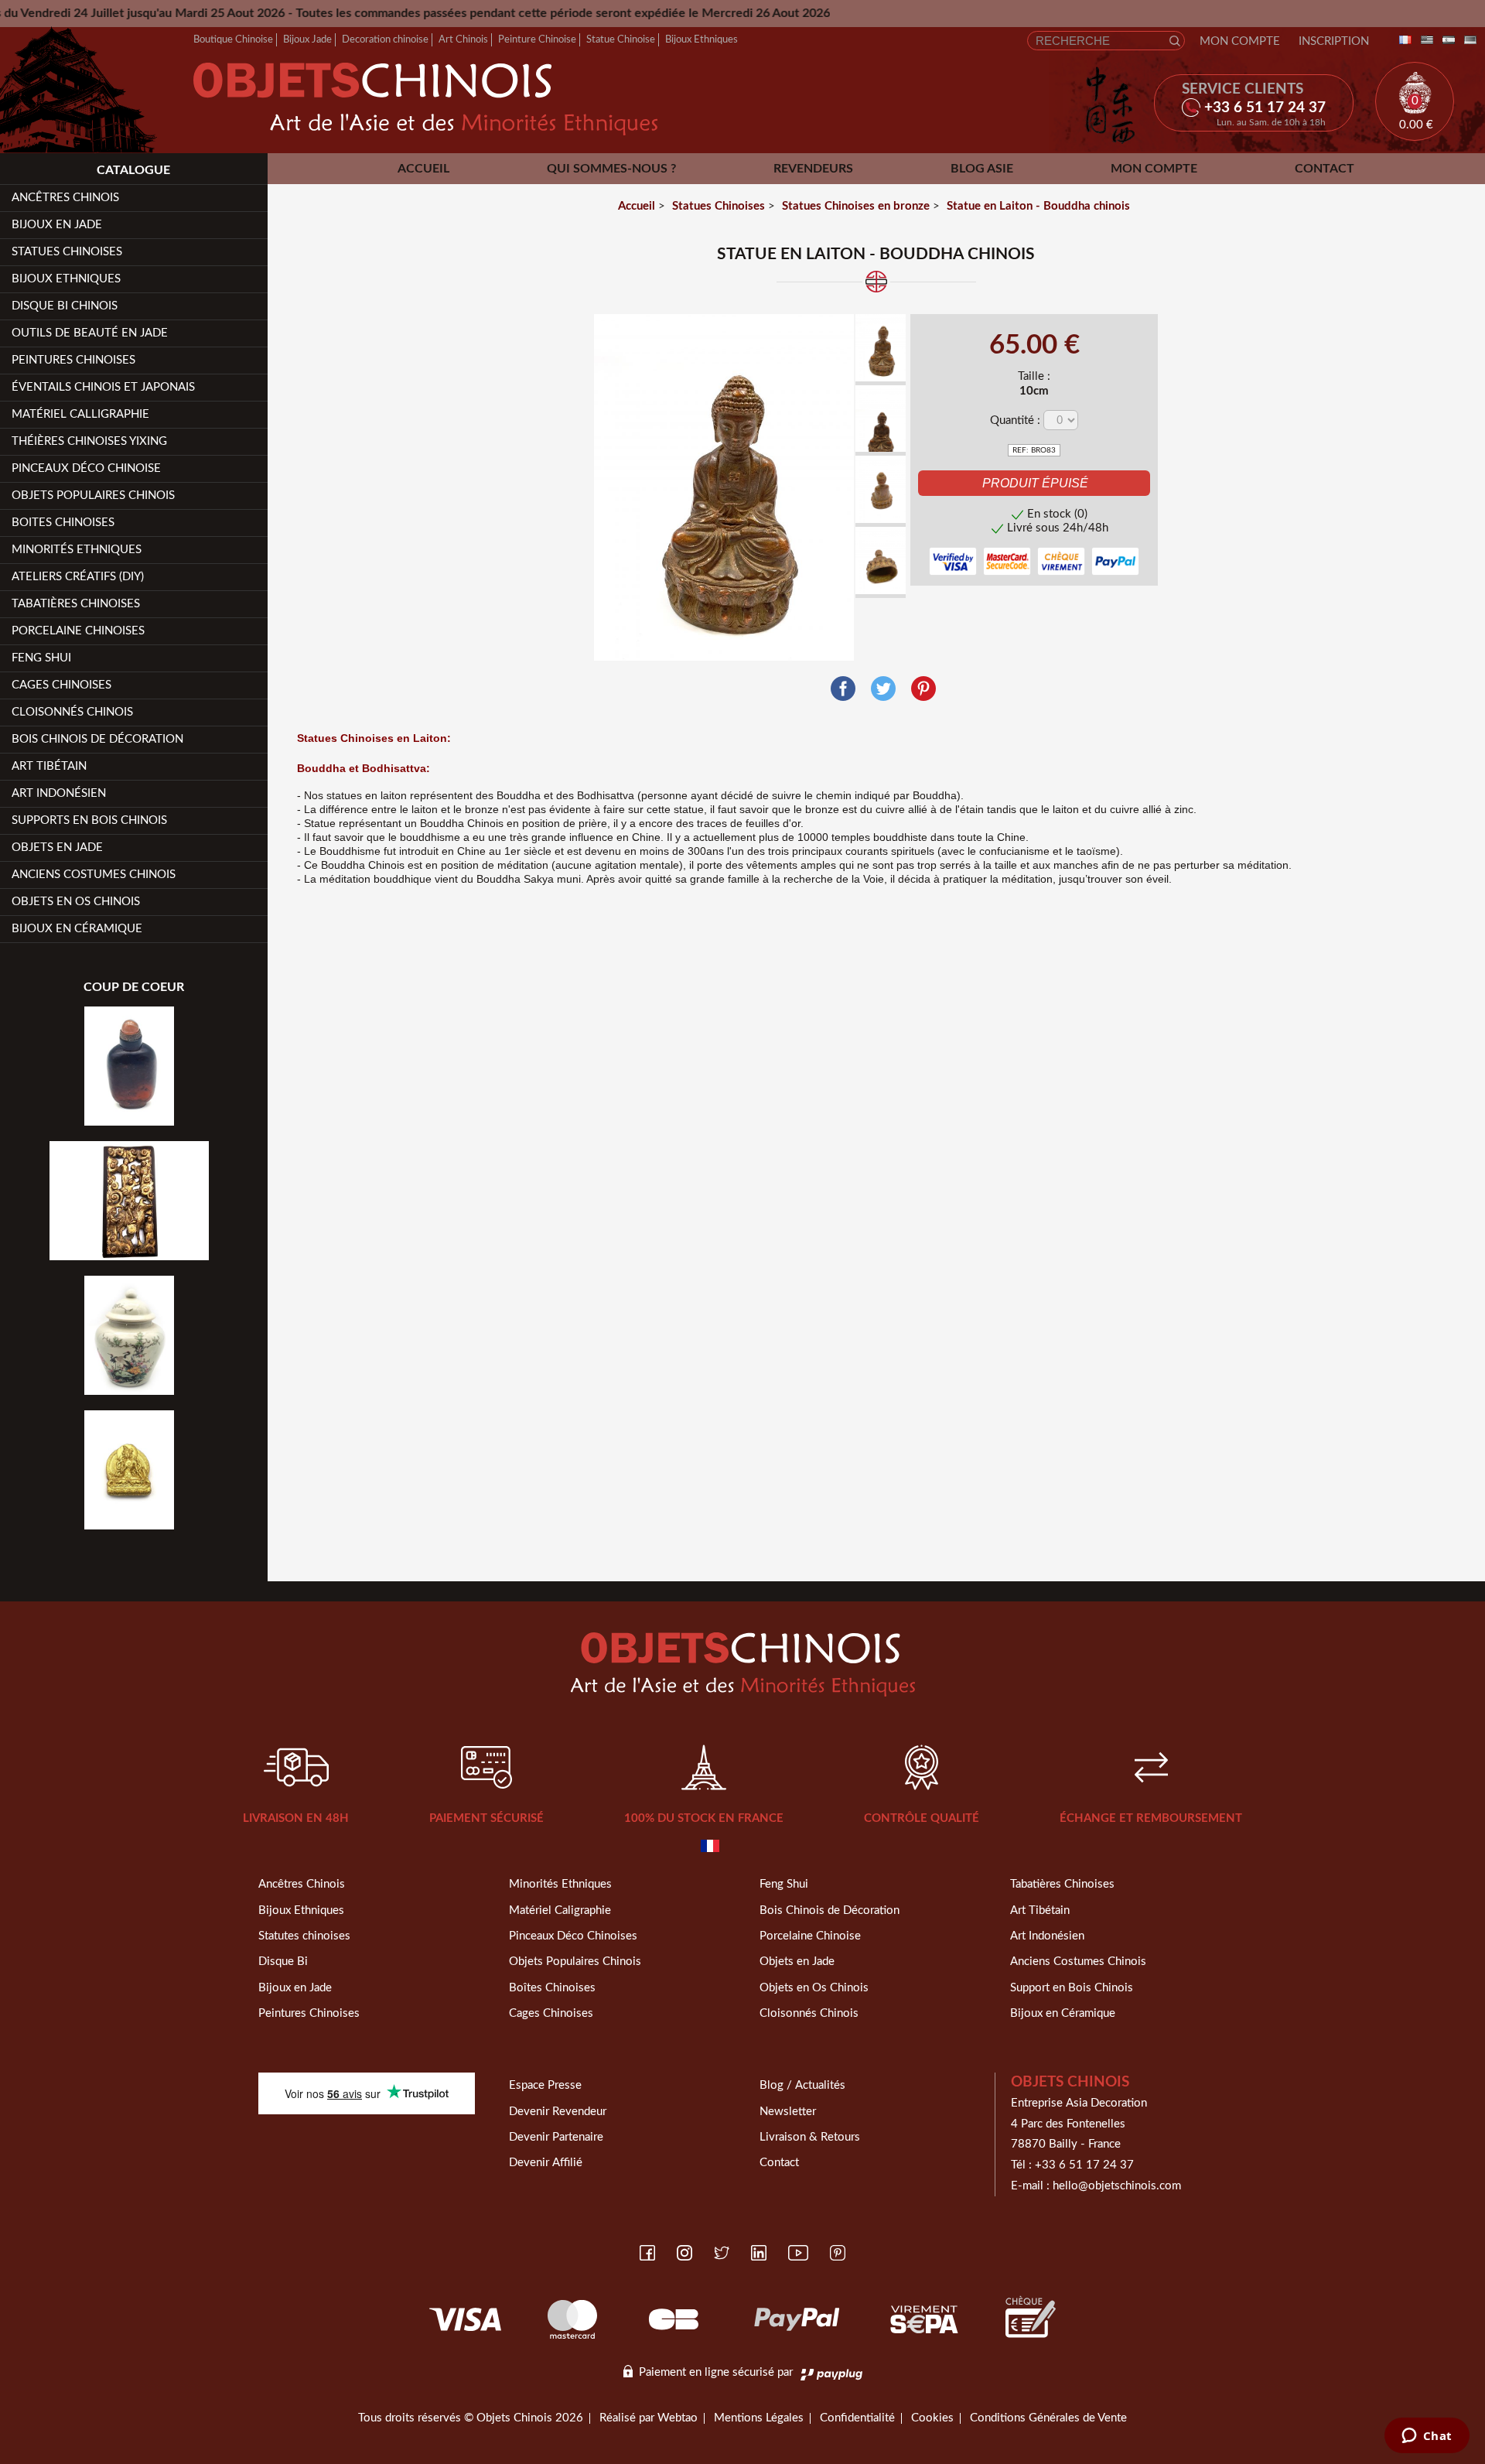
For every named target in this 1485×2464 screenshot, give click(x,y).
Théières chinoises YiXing (89, 441)
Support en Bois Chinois (1072, 1988)
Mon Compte (1240, 41)
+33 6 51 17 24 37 (1084, 2165)
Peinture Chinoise (537, 39)
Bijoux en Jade (57, 225)
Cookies (932, 2418)
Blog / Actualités (802, 2085)
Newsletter (788, 2112)
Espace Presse (545, 2085)
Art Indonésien (59, 793)
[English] (1424, 41)
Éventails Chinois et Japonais (103, 387)
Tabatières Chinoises (76, 604)
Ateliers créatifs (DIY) (78, 577)
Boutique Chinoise (233, 39)
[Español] (1446, 41)
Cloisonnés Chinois (72, 712)
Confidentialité (857, 2418)
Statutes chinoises (304, 1936)
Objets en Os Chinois (76, 902)
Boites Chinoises (63, 523)
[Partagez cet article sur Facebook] (843, 689)
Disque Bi (283, 1962)
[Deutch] (1467, 41)
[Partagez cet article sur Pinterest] (923, 689)
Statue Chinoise (621, 39)
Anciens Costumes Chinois (94, 875)
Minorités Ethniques (77, 550)
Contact (1325, 169)
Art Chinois (463, 39)
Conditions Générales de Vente (1048, 2418)
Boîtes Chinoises (552, 1988)
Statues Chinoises (67, 252)
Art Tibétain (49, 766)
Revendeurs (813, 169)
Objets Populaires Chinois (93, 496)
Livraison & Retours (810, 2137)
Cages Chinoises (61, 685)
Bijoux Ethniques (702, 39)
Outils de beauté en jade (90, 333)
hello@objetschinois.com (1117, 2186)
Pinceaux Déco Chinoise (86, 468)
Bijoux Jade (307, 39)
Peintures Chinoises (73, 360)
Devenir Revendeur (558, 2112)
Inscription (1334, 41)
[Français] (1402, 41)
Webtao (678, 2418)
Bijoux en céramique (77, 929)
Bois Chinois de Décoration (97, 739)
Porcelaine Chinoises (78, 631)
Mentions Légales (759, 2418)
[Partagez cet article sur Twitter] (883, 689)
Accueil (423, 169)
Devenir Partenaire (556, 2137)
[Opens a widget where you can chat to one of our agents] (1427, 2437)
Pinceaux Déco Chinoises (573, 1936)
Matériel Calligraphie (80, 414)
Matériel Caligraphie (560, 1910)
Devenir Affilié (546, 2163)
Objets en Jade (57, 848)
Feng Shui (41, 658)
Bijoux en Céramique (1063, 2013)
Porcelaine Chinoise (810, 1936)
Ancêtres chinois (65, 198)
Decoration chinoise (385, 39)
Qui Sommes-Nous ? (611, 169)
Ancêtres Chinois (302, 1884)
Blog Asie (982, 169)
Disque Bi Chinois (65, 306)
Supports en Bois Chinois (89, 820)
